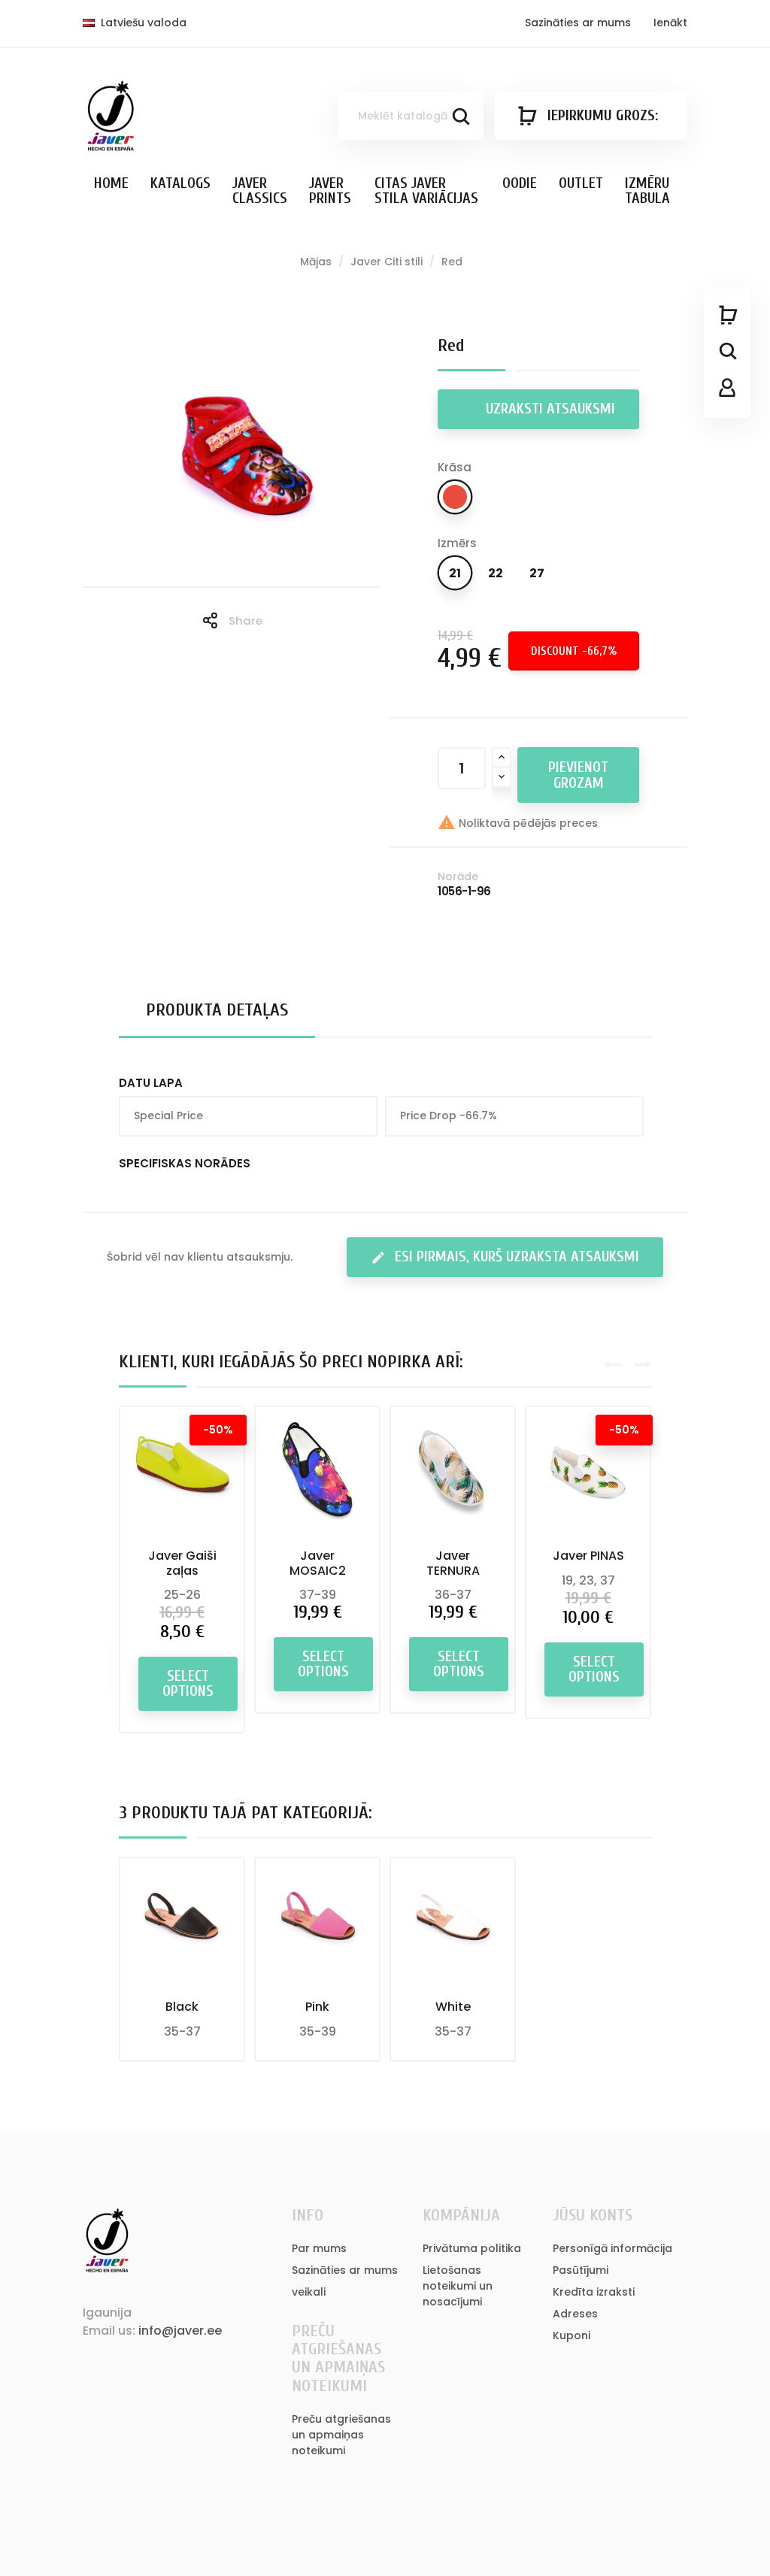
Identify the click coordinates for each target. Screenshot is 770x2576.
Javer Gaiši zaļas (182, 1563)
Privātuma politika (472, 2248)
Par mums (319, 2248)
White (453, 2007)
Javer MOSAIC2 (318, 1563)
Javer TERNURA (453, 1563)
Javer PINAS (588, 1556)
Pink (317, 2007)
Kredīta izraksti (594, 2292)
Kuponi (571, 2335)
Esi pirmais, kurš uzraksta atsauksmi (505, 1256)
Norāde (458, 876)
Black (182, 2007)
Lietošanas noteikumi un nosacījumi (458, 2286)
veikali (309, 2292)
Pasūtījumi (581, 2270)
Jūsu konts (593, 2215)
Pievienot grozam (578, 775)
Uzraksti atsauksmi (549, 409)
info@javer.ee (180, 2331)
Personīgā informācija (612, 2248)
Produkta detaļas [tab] (217, 1010)
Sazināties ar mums (578, 23)
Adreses (575, 2314)
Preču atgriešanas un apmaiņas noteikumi (341, 2435)
